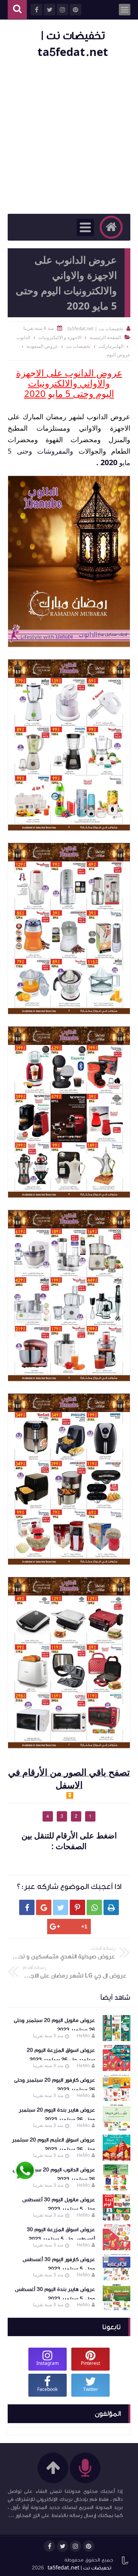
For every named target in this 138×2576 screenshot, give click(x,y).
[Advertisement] (69, 137)
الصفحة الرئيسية (105, 337)
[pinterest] (89, 2546)
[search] (17, 10)
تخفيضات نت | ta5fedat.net (79, 2568)
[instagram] (76, 2546)
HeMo (83, 2036)
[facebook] (49, 2546)
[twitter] (62, 2546)
